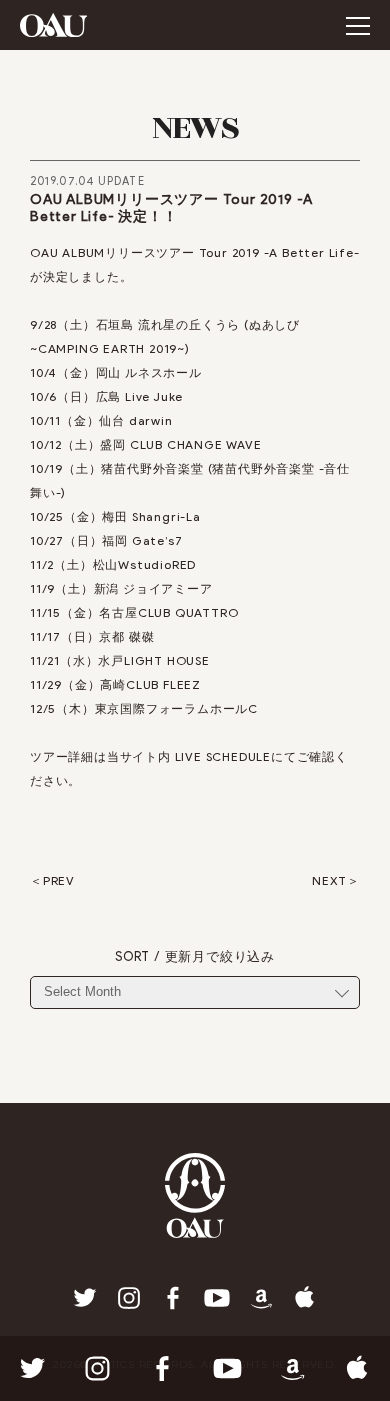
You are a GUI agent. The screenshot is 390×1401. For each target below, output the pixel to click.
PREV (59, 881)
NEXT (329, 881)
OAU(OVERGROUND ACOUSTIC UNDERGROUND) (53, 25)
